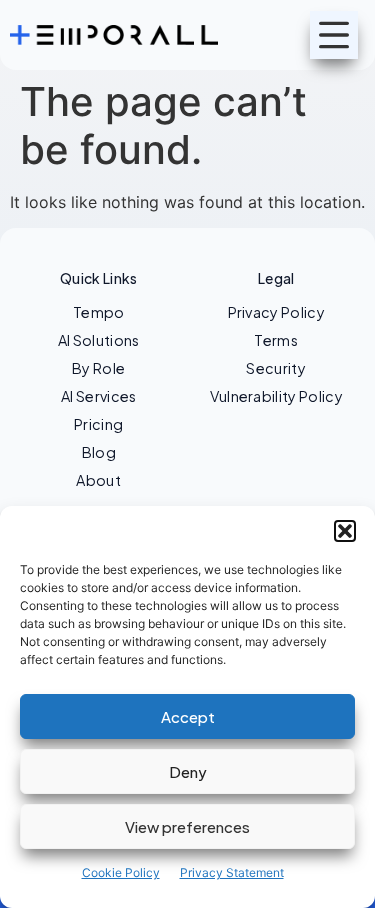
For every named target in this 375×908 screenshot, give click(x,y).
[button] (345, 531)
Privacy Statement (232, 872)
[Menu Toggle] (334, 35)
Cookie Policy (121, 872)
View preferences (187, 826)
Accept (188, 716)
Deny (188, 771)
